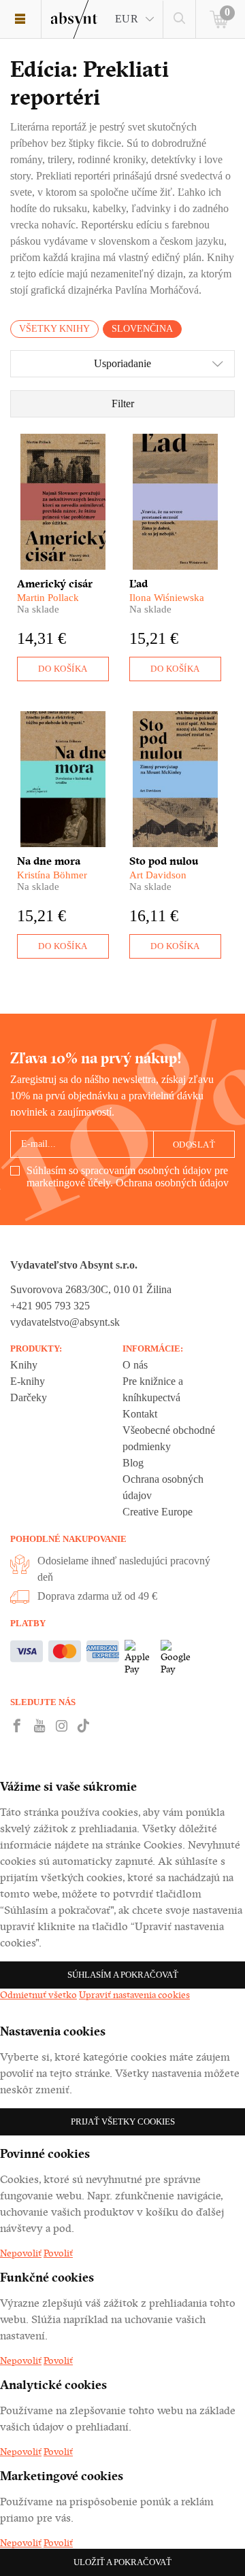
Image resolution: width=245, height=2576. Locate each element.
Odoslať (194, 1145)
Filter (123, 403)
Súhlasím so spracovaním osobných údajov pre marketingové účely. (128, 1177)
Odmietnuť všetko (38, 1995)
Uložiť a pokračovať (122, 2562)
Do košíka (63, 669)
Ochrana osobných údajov (172, 1183)
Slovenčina (142, 329)
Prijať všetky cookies (123, 2122)
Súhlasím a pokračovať (123, 1975)
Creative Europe (158, 1512)
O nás (135, 1365)
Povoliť (58, 2253)
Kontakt (140, 1414)
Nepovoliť (21, 2253)
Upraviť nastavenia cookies (134, 1995)
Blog (133, 1463)
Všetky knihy (54, 329)
